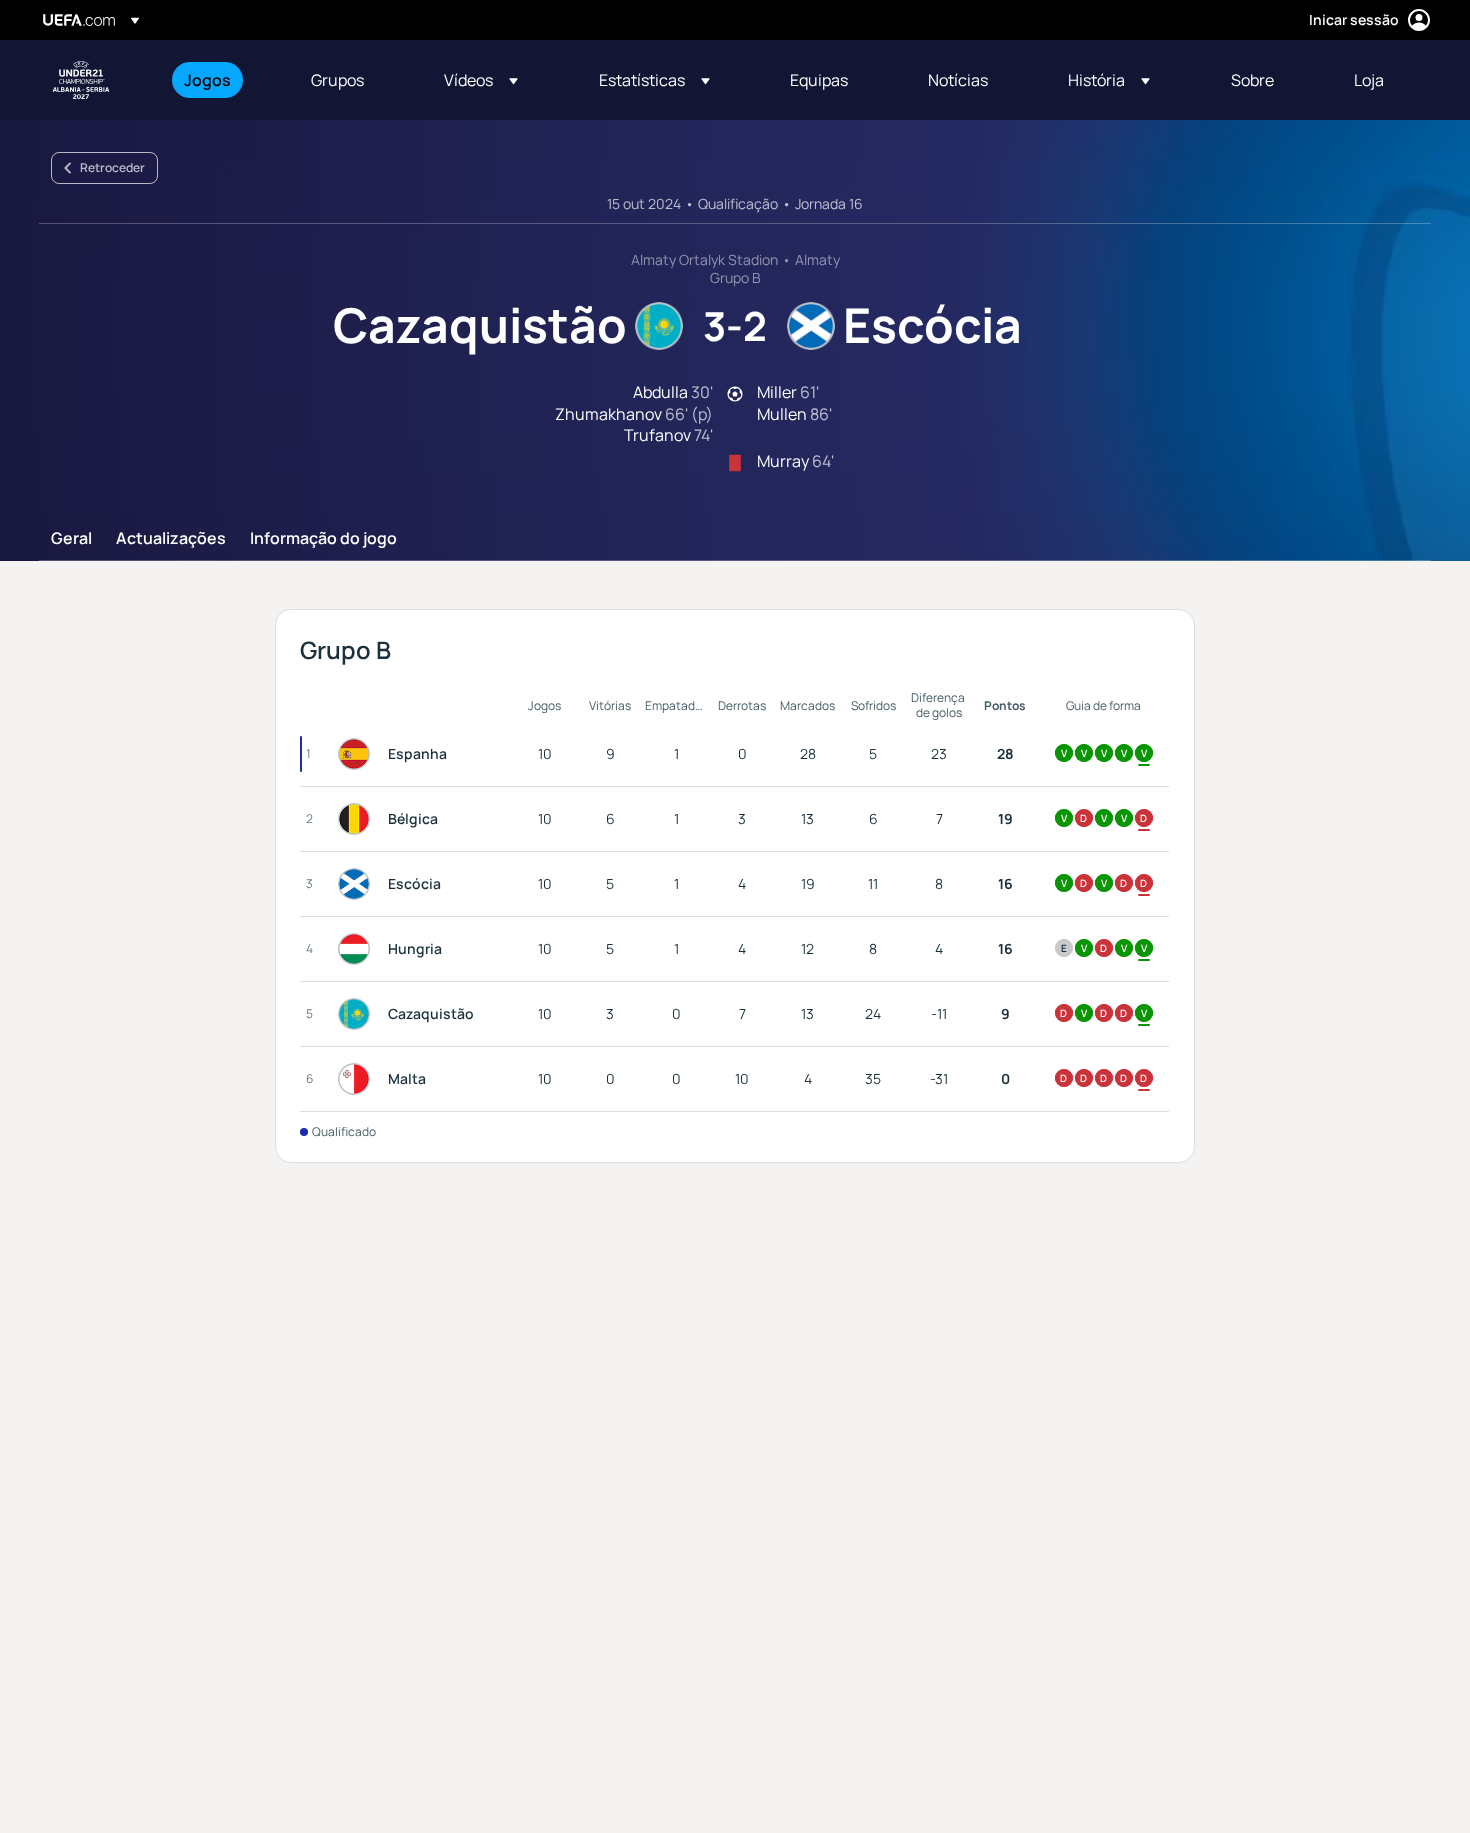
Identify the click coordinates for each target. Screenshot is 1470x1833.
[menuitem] (222, 80)
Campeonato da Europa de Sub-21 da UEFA (81, 80)
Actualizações (171, 539)
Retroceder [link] (112, 167)
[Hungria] (358, 949)
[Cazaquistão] (358, 1014)
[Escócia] (358, 884)
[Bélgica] (358, 819)
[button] (481, 80)
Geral (71, 539)
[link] (207, 80)
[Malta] (358, 1079)
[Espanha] (358, 754)
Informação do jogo (323, 539)
